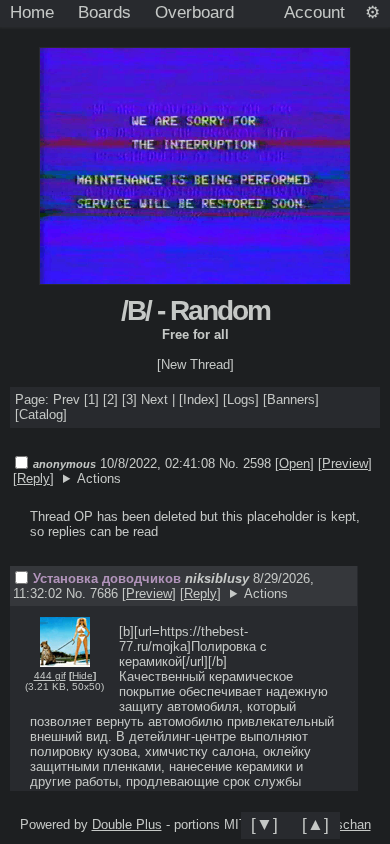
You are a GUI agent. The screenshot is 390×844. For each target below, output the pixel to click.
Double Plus (127, 824)
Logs (241, 399)
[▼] (264, 824)
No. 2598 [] (266, 463)
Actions (99, 478)
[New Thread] (195, 364)
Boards (104, 12)
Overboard (194, 12)
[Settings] (372, 13)
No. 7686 (94, 593)
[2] (110, 399)
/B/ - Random (195, 310)
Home (32, 12)
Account (314, 12)
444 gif (50, 675)
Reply (33, 478)
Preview (345, 463)
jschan (352, 824)
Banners (291, 399)
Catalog (41, 414)
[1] (91, 399)
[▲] (315, 824)
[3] (129, 399)
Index (199, 399)
